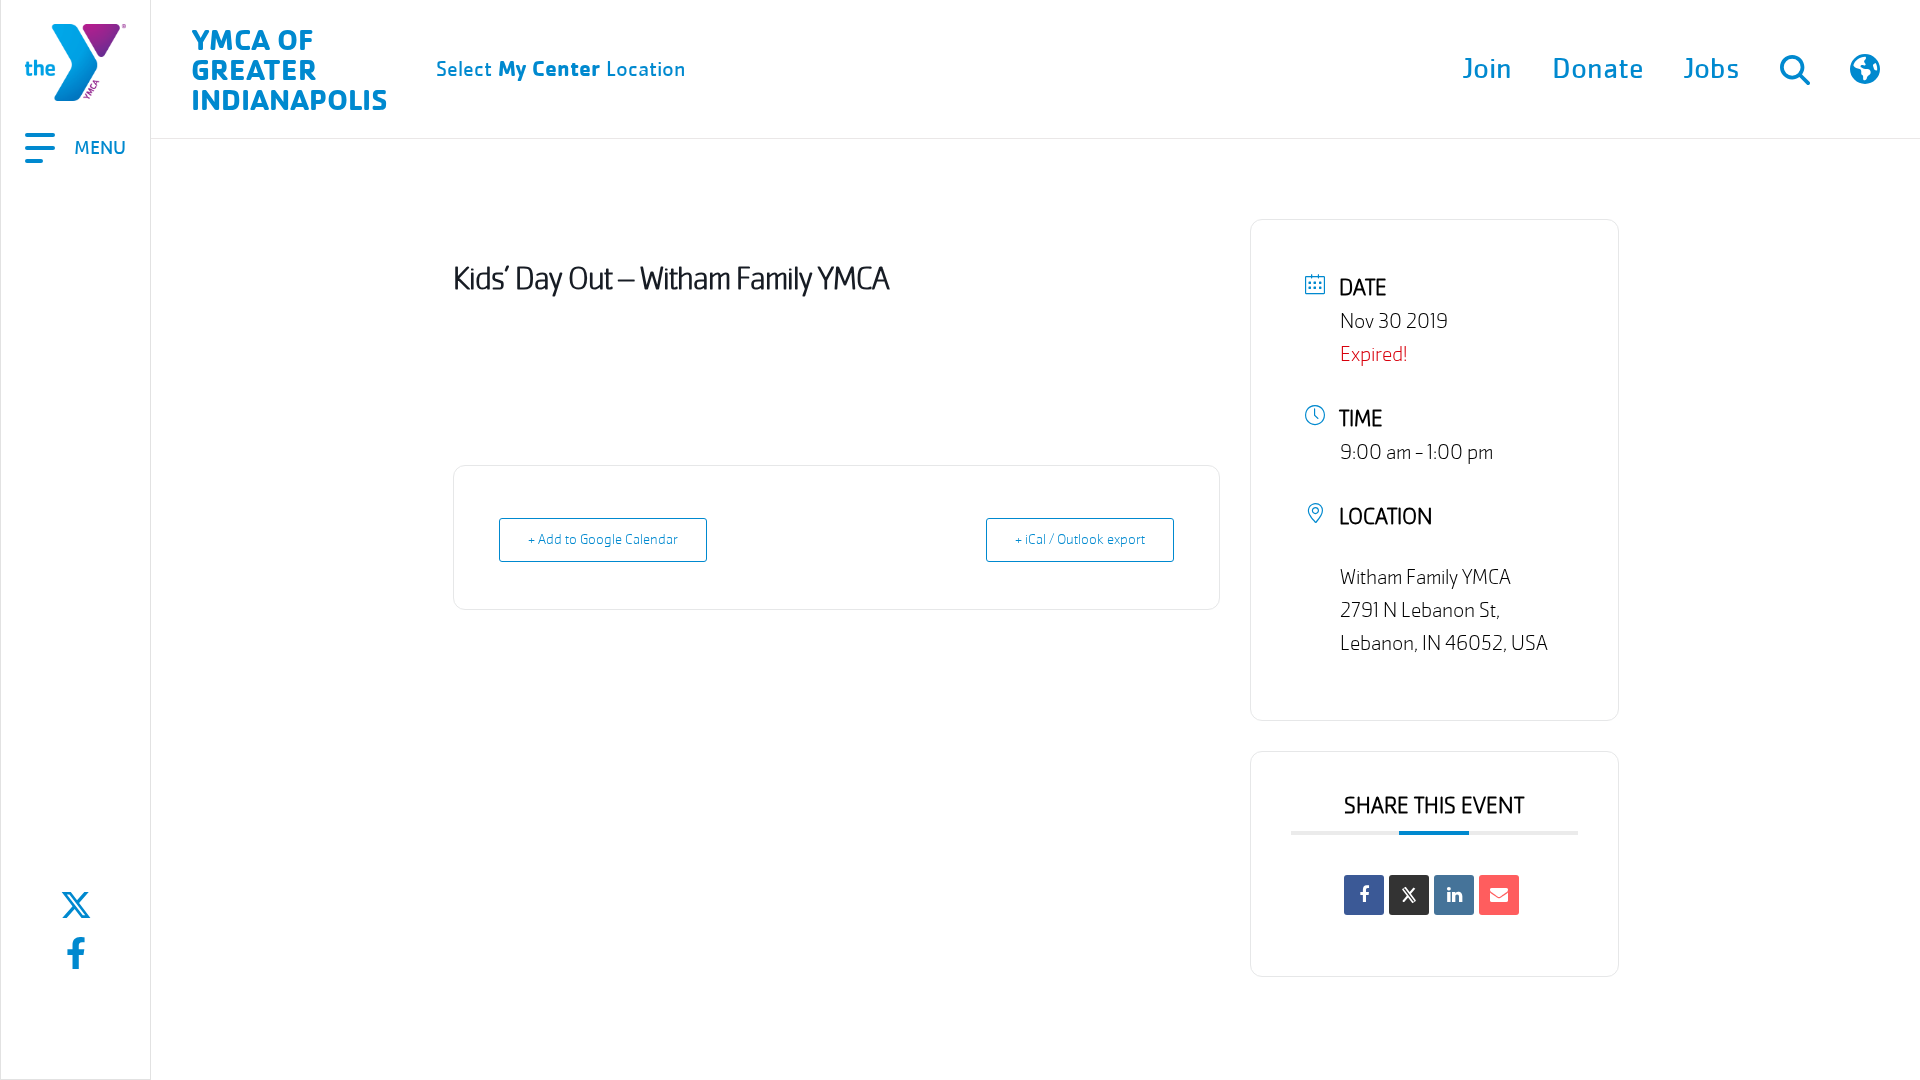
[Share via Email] (1499, 895)
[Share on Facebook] (1364, 895)
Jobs (1712, 69)
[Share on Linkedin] (1454, 895)
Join (1487, 69)
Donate (1598, 69)
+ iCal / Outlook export (1080, 540)
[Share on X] (1409, 895)
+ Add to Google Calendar (603, 540)
